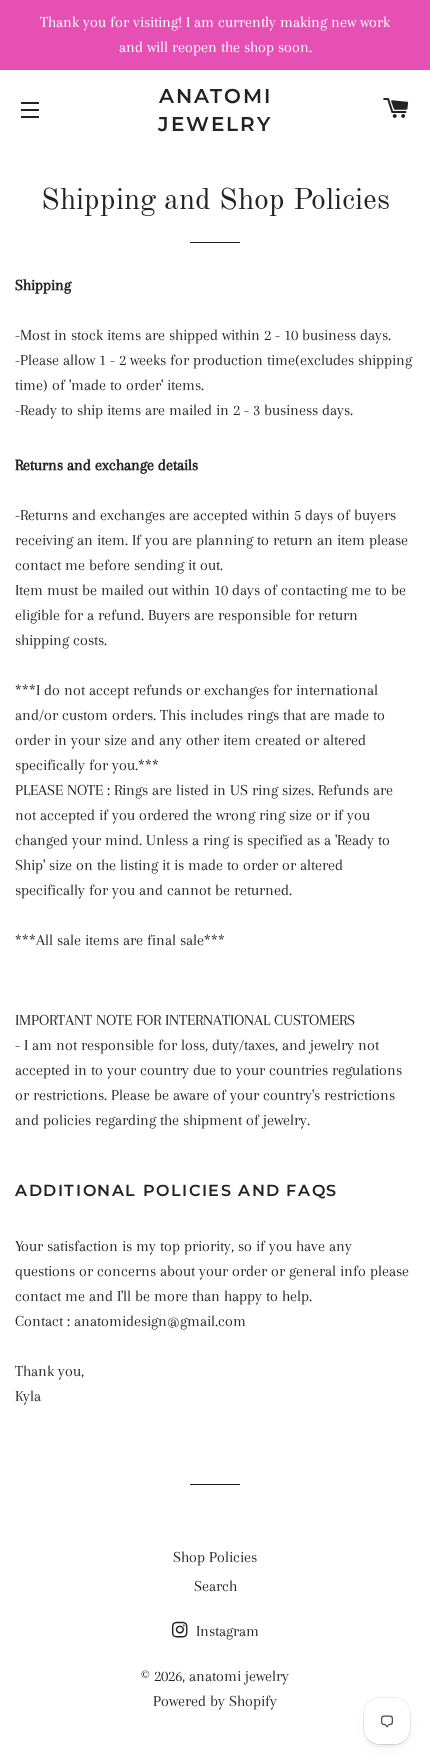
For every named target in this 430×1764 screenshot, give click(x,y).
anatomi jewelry (215, 110)
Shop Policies (215, 1557)
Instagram (225, 1631)
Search (215, 1586)
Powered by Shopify (215, 1701)
